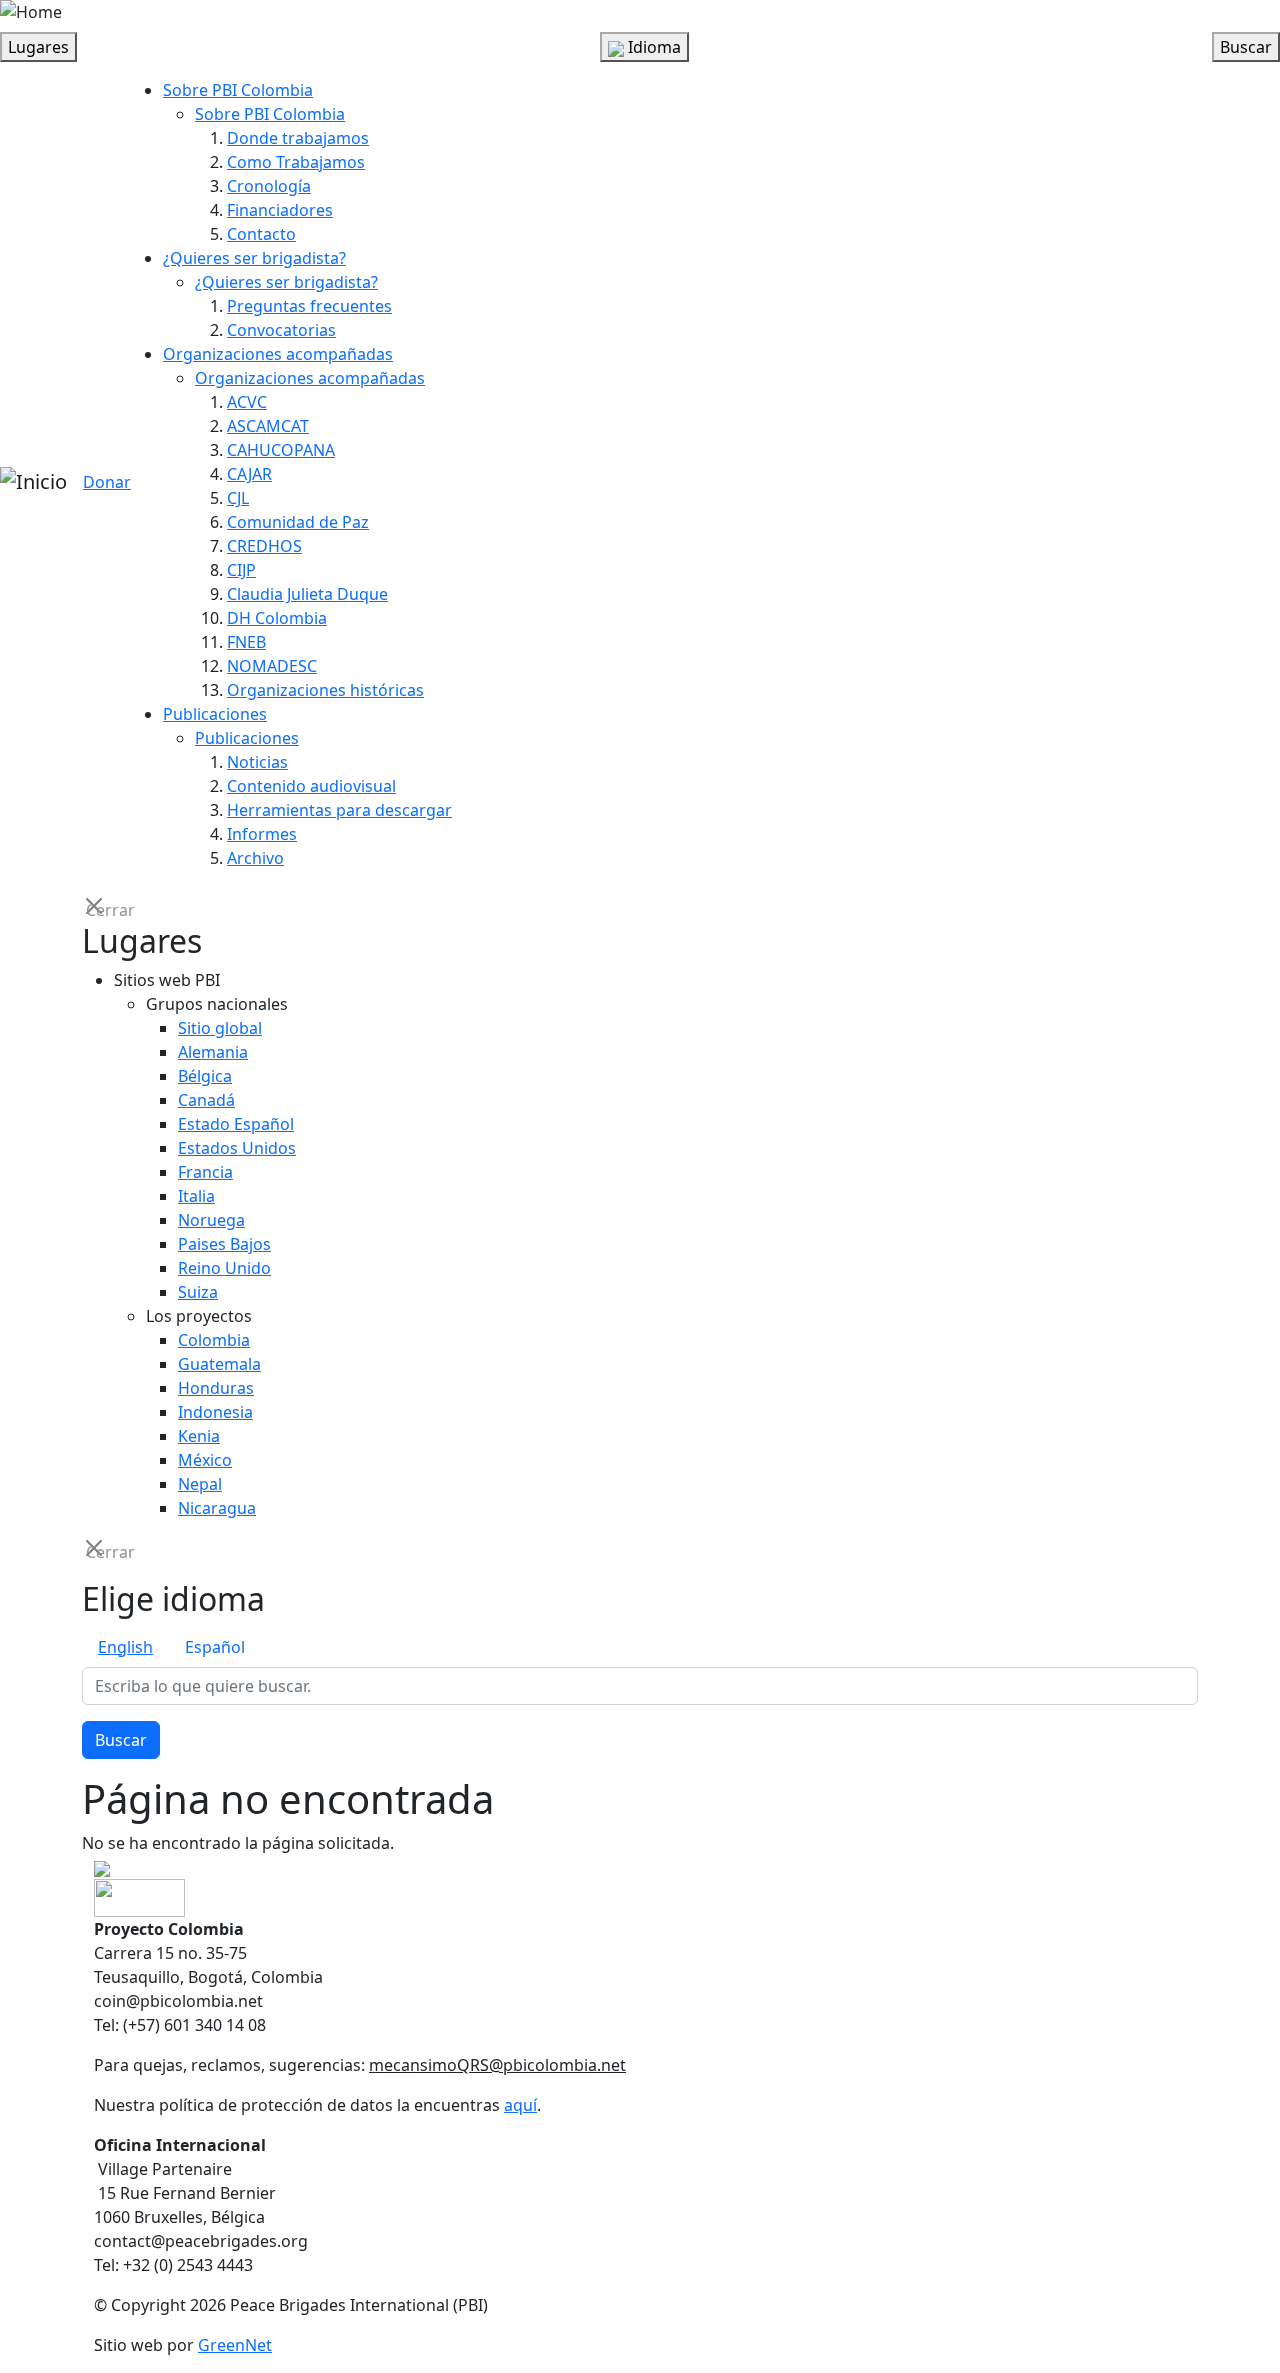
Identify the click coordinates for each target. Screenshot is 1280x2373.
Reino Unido (224, 1268)
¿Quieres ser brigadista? (254, 258)
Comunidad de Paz (298, 522)
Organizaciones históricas (325, 690)
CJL (238, 498)
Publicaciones (215, 714)
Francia (205, 1172)
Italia (196, 1196)
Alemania (213, 1052)
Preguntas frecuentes (309, 306)
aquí (520, 2105)
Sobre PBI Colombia (238, 90)
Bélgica (205, 1076)
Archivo (255, 858)
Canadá (206, 1100)
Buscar (121, 1740)
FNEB (246, 642)
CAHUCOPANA (281, 450)
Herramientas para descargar (339, 810)
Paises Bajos (224, 1244)
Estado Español (236, 1124)
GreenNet (235, 2345)
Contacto (261, 234)
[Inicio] (33, 482)
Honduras (216, 1388)
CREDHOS (264, 546)
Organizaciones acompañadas (278, 354)
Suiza (198, 1292)
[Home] (31, 12)
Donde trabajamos (298, 138)
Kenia (199, 1436)
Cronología (269, 186)
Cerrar (96, 908)
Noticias (257, 762)
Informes (262, 834)
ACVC (247, 402)
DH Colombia (277, 618)
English (125, 1647)
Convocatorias (281, 330)
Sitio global (220, 1028)
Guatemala (219, 1364)
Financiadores (280, 210)
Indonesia (215, 1412)
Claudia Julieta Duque (307, 594)
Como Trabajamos (296, 162)
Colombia (214, 1340)
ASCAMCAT (268, 426)
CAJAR (249, 474)
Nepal (200, 1484)
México (205, 1460)
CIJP (241, 570)
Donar (107, 482)
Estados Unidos (237, 1148)
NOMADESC (272, 666)
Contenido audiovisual (311, 786)
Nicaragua (217, 1508)
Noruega (211, 1220)
